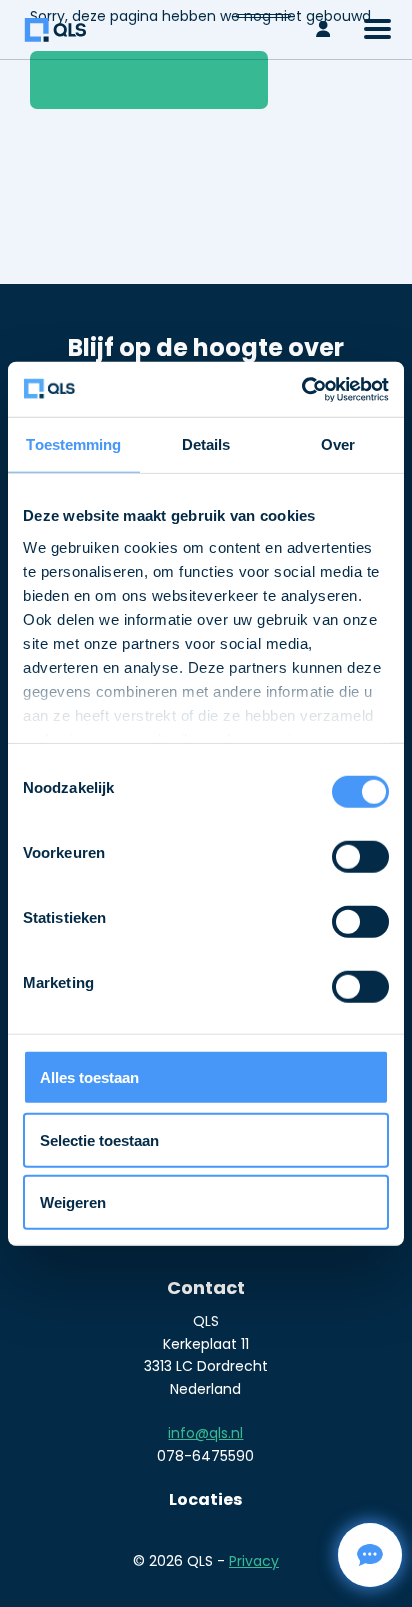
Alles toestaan (89, 1077)
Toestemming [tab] (73, 444)
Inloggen (328, 29)
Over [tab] (338, 444)
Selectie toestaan (99, 1139)
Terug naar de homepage (149, 79)
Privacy (254, 1561)
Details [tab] (206, 444)
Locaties (205, 1499)
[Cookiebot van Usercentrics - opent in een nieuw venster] (301, 389)
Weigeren (73, 1202)
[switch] (360, 856)
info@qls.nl (205, 1433)
